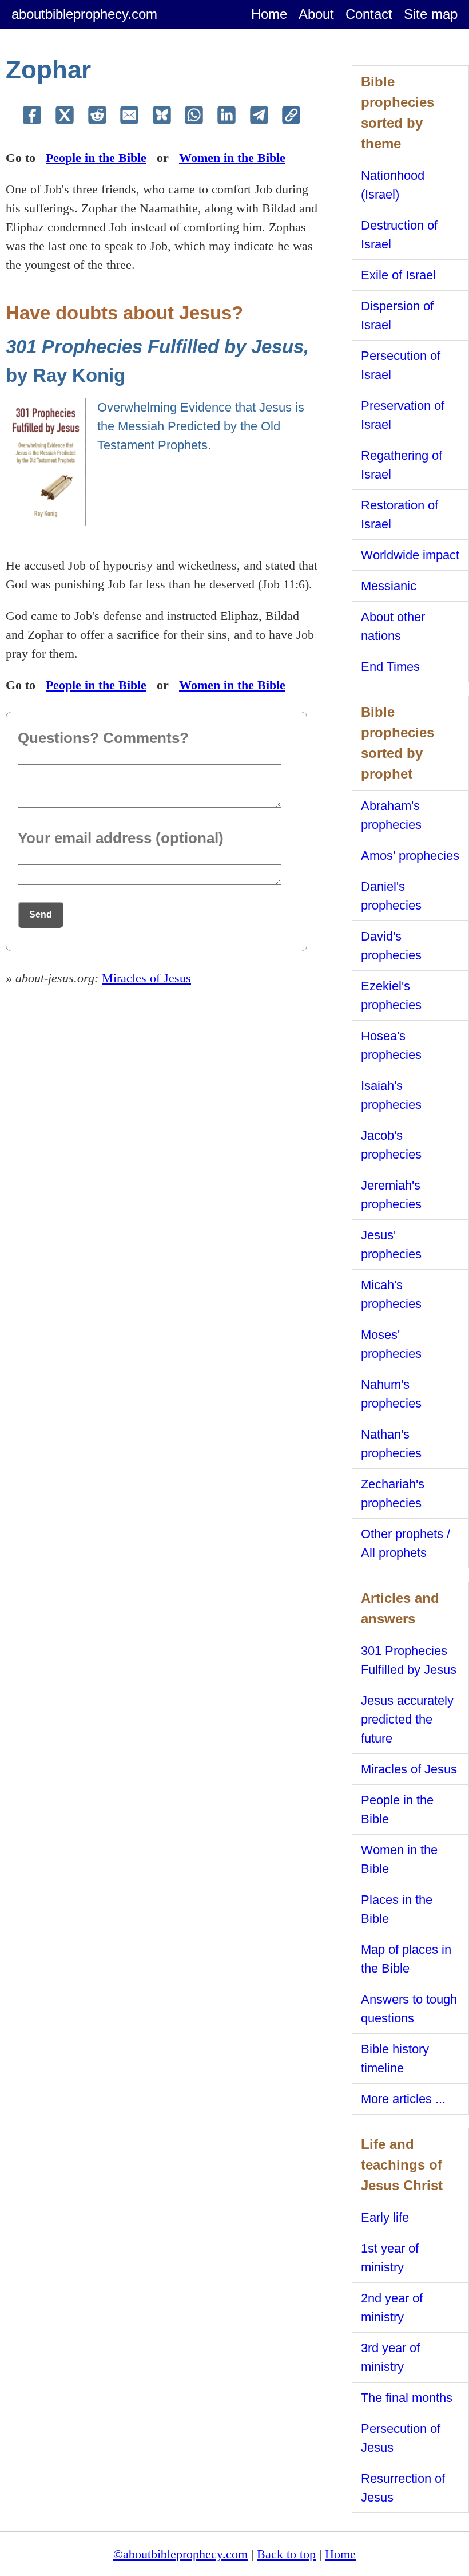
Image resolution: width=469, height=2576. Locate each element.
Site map (431, 14)
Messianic (389, 586)
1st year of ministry (390, 2258)
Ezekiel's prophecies (391, 995)
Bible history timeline (395, 2059)
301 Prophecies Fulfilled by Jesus (409, 1660)
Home (269, 14)
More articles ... (403, 2099)
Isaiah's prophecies (391, 1095)
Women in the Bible (232, 158)
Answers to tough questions (409, 2009)
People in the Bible (96, 158)
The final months (407, 2398)
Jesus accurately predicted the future (407, 1719)
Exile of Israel (398, 275)
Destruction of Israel (399, 235)
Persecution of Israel (401, 365)
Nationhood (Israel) (393, 185)
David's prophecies (391, 946)
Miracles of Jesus (146, 978)
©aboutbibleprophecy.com (180, 2554)
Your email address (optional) (121, 838)
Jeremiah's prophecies (391, 1195)
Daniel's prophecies (391, 896)
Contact (369, 14)
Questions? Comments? (103, 738)
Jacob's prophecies (391, 1145)
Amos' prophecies (410, 856)
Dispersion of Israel (397, 315)
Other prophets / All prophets (406, 1543)
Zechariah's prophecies (393, 1494)
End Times (390, 667)
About (316, 14)
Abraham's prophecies (391, 815)
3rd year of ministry (390, 2357)
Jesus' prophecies (391, 1244)
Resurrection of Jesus (403, 2488)
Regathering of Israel (402, 465)
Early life (385, 2217)
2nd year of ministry (392, 2308)
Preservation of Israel (403, 415)
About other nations (393, 626)
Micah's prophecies (391, 1294)
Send (41, 914)
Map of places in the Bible (406, 1959)
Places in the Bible (397, 1909)
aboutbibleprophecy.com (84, 14)
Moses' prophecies (391, 1344)
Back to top (286, 2554)
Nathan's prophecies (391, 1444)
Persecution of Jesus (401, 2438)
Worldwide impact (410, 555)
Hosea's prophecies (391, 1045)
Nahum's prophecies (391, 1394)
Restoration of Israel (400, 515)
